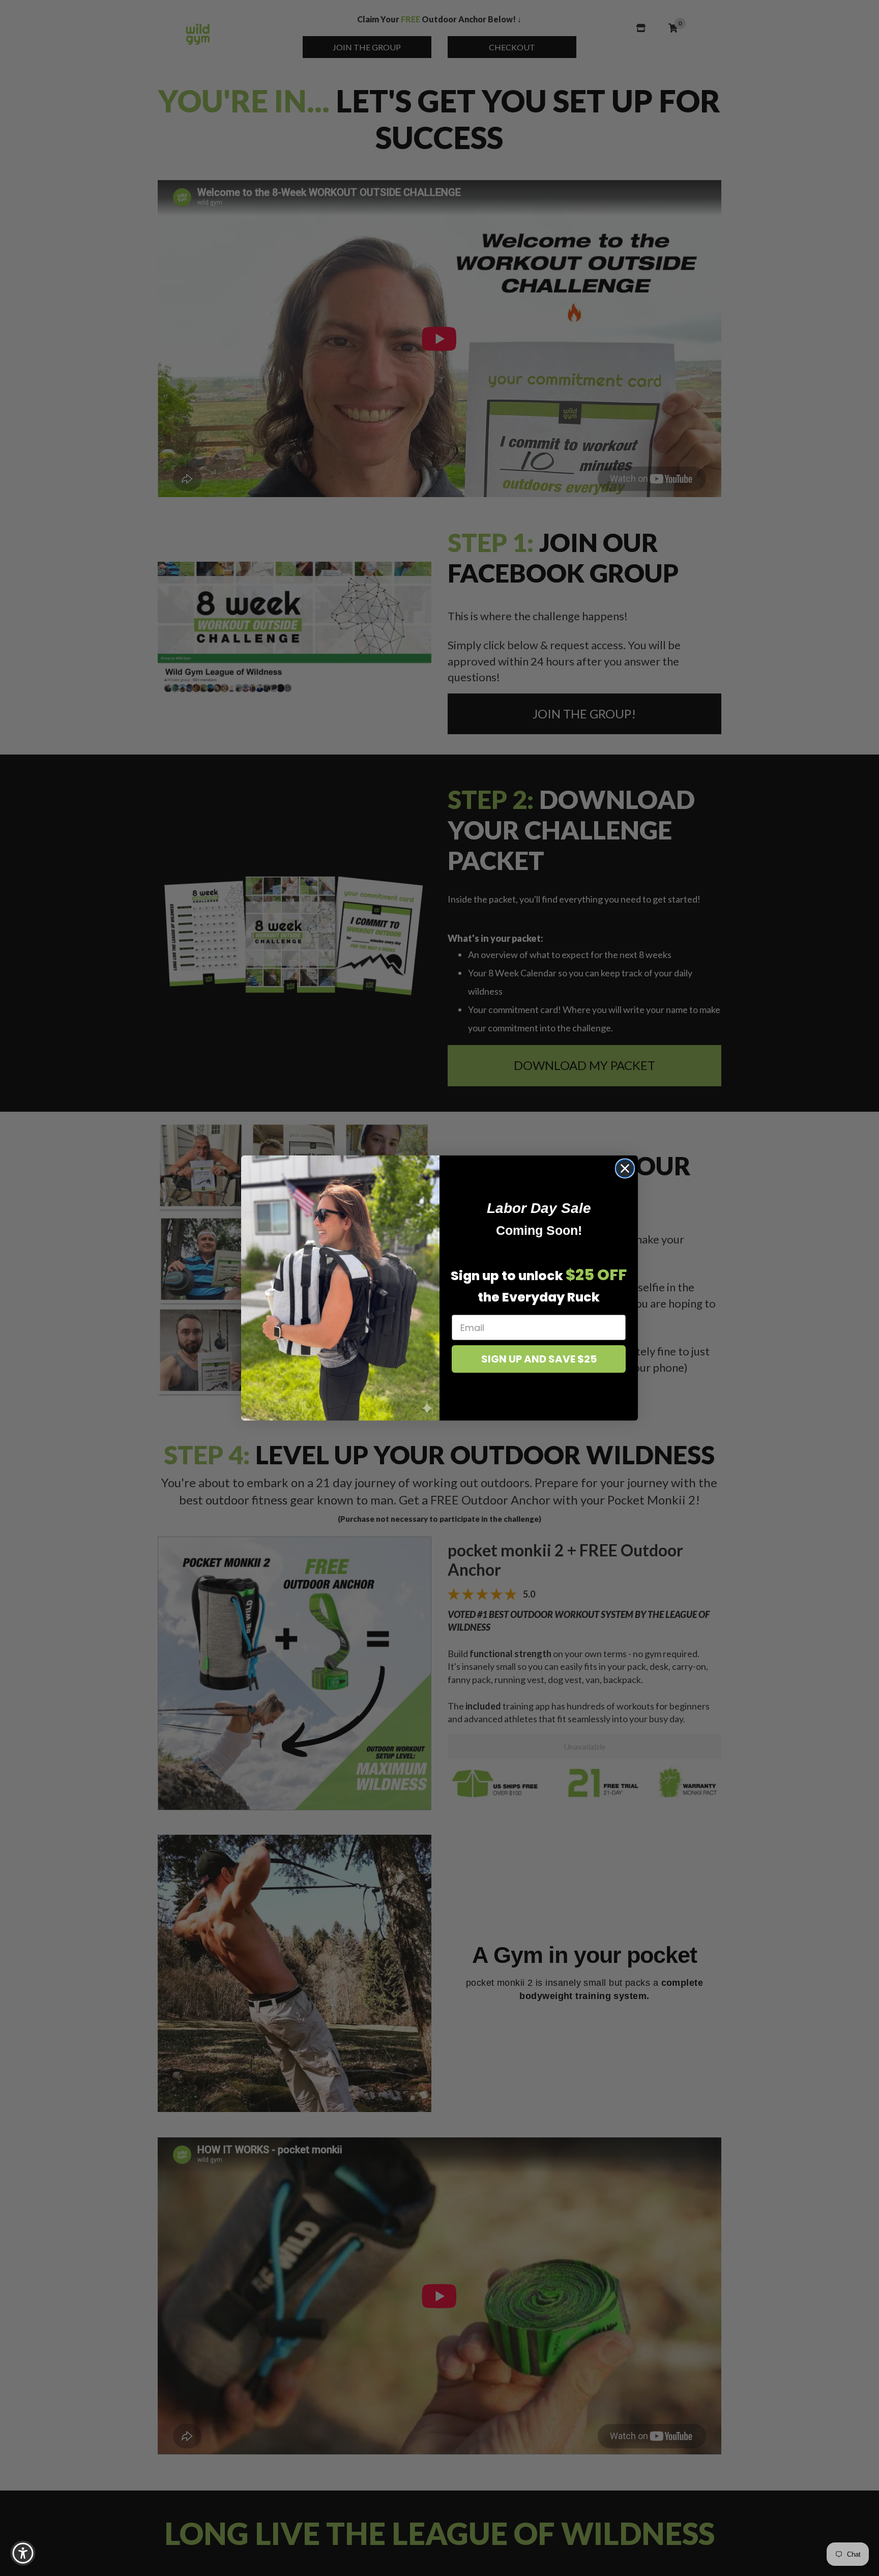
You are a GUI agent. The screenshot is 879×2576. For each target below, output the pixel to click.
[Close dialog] (625, 1168)
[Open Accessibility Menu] (23, 2553)
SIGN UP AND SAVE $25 (539, 1359)
